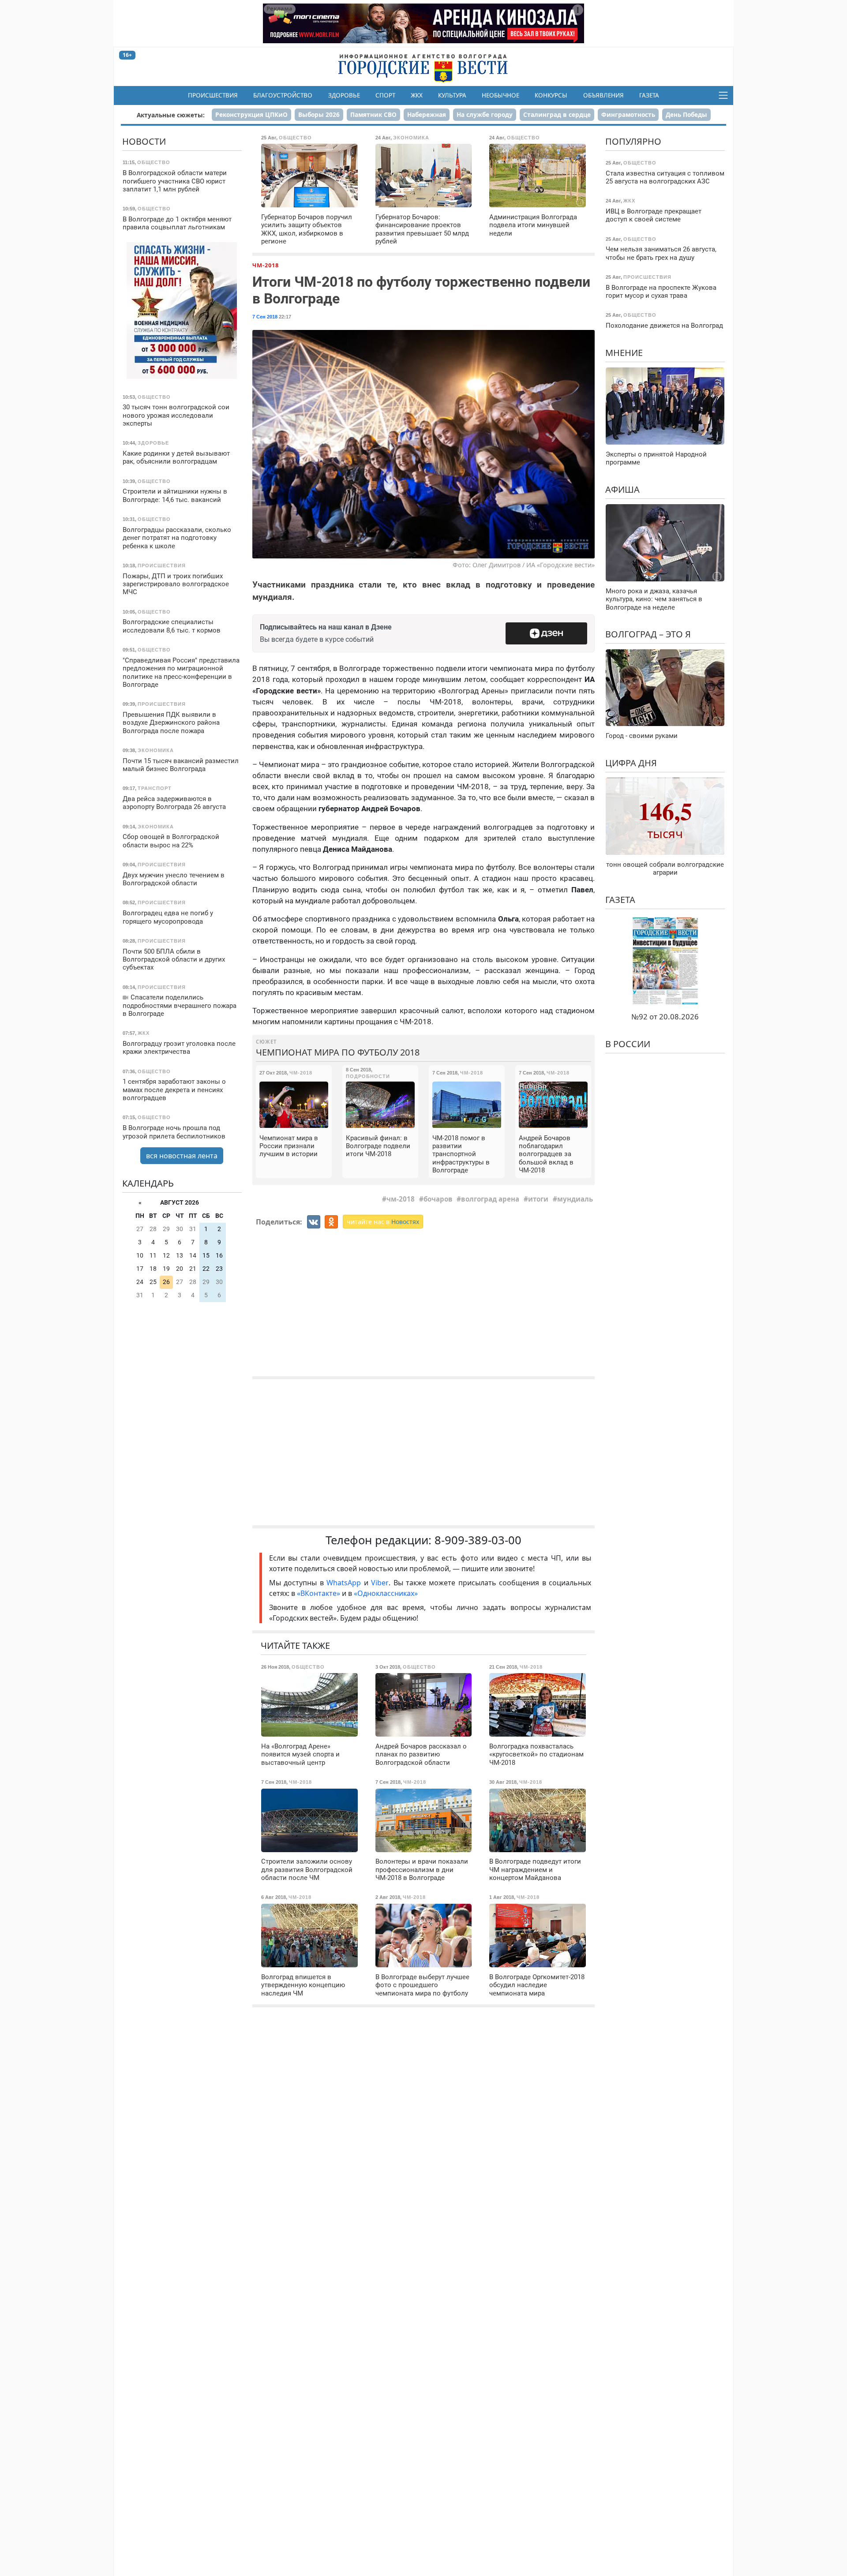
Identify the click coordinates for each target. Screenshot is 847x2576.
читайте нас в (383, 1222)
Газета (649, 95)
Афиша (622, 489)
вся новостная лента (182, 1156)
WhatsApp (345, 1583)
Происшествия (213, 95)
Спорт (385, 95)
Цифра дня (631, 762)
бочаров (438, 1199)
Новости (144, 141)
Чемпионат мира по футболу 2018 (338, 1052)
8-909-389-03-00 (478, 1540)
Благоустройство (283, 95)
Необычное (500, 95)
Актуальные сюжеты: (171, 115)
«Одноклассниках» (386, 1593)
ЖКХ (417, 95)
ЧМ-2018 (266, 265)
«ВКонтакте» (319, 1593)
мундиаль (575, 1199)
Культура (452, 95)
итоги (538, 1199)
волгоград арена (490, 1199)
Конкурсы (551, 95)
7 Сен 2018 (265, 317)
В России (628, 1044)
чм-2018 (401, 1199)
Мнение (624, 352)
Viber (380, 1583)
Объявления (603, 95)
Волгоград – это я (648, 634)
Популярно (633, 141)
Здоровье (344, 95)
